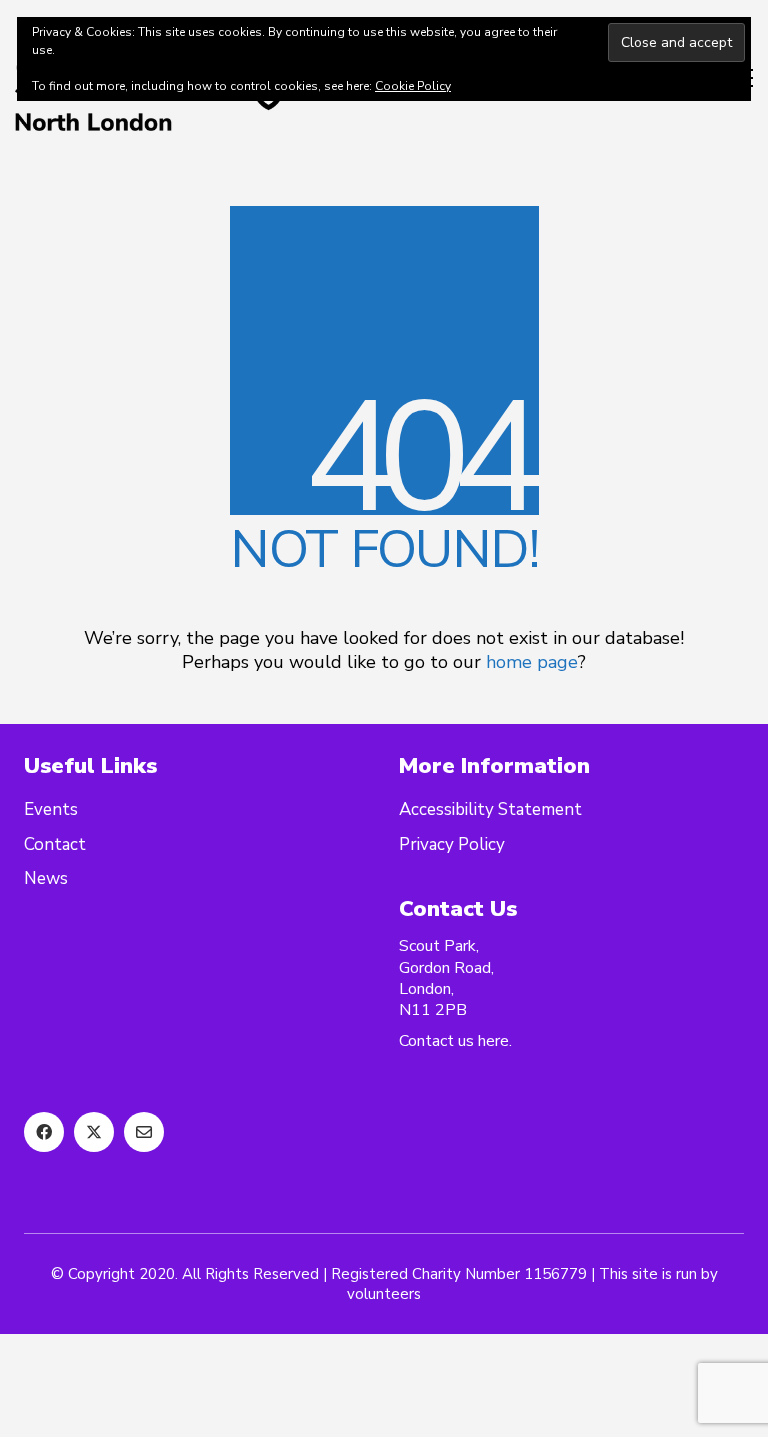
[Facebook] (44, 1132)
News (46, 879)
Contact (55, 845)
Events (51, 810)
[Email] (144, 1132)
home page (532, 662)
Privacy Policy (452, 845)
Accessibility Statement (490, 810)
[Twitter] (94, 1132)
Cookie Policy (413, 86)
